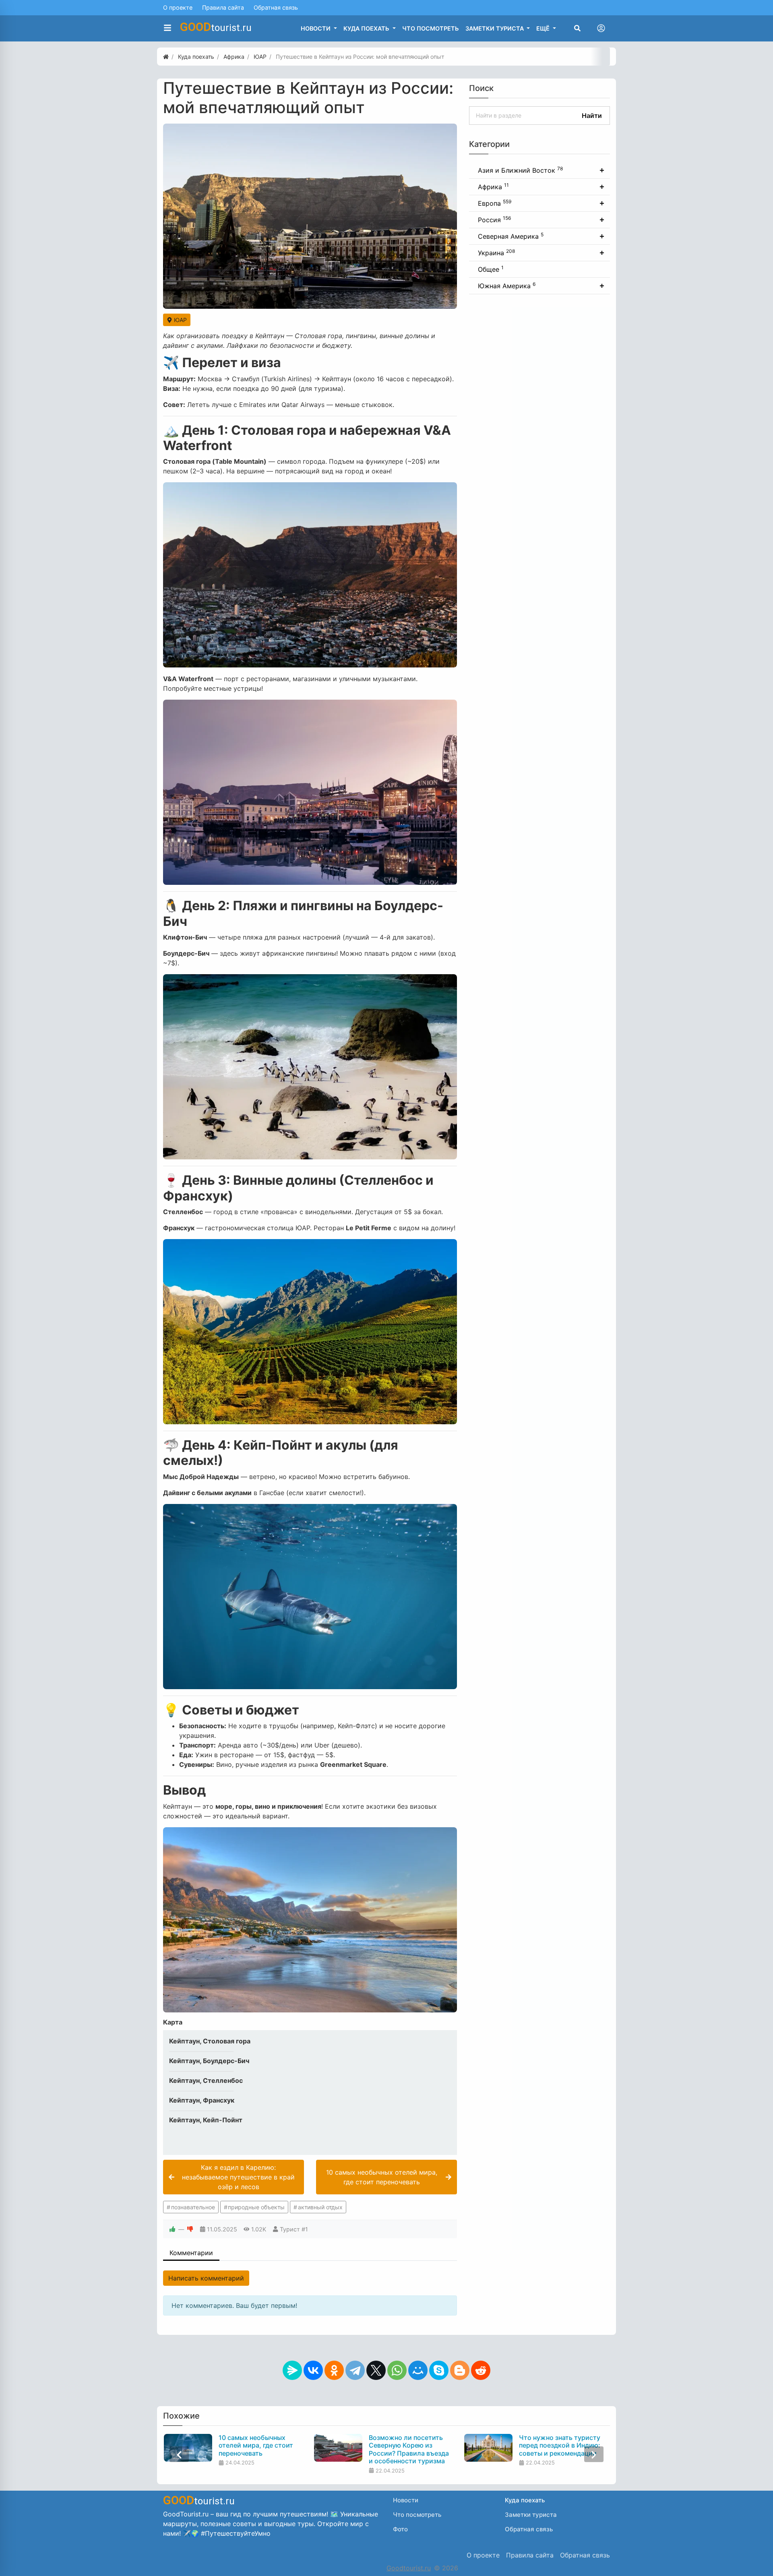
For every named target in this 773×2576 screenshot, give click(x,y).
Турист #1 (294, 2229)
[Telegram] (355, 2370)
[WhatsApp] (397, 2370)
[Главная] (166, 57)
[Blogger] (460, 2370)
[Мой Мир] (418, 2370)
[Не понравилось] (190, 2229)
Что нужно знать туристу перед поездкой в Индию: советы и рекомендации (559, 2445)
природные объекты (256, 2207)
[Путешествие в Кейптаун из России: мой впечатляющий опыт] (310, 216)
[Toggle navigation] (601, 28)
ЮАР (180, 320)
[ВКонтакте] (313, 2370)
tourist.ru (216, 27)
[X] (376, 2370)
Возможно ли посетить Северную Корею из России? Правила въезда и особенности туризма (408, 2449)
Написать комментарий (206, 2278)
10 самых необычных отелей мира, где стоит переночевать (255, 2445)
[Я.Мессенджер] (292, 2370)
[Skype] (439, 2370)
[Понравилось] (172, 2229)
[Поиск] (577, 28)
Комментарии (191, 2253)
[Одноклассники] (334, 2370)
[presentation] (179, 2454)
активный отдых (320, 2207)
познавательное (193, 2207)
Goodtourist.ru (409, 2568)
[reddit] (481, 2370)
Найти (592, 116)
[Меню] (167, 28)
